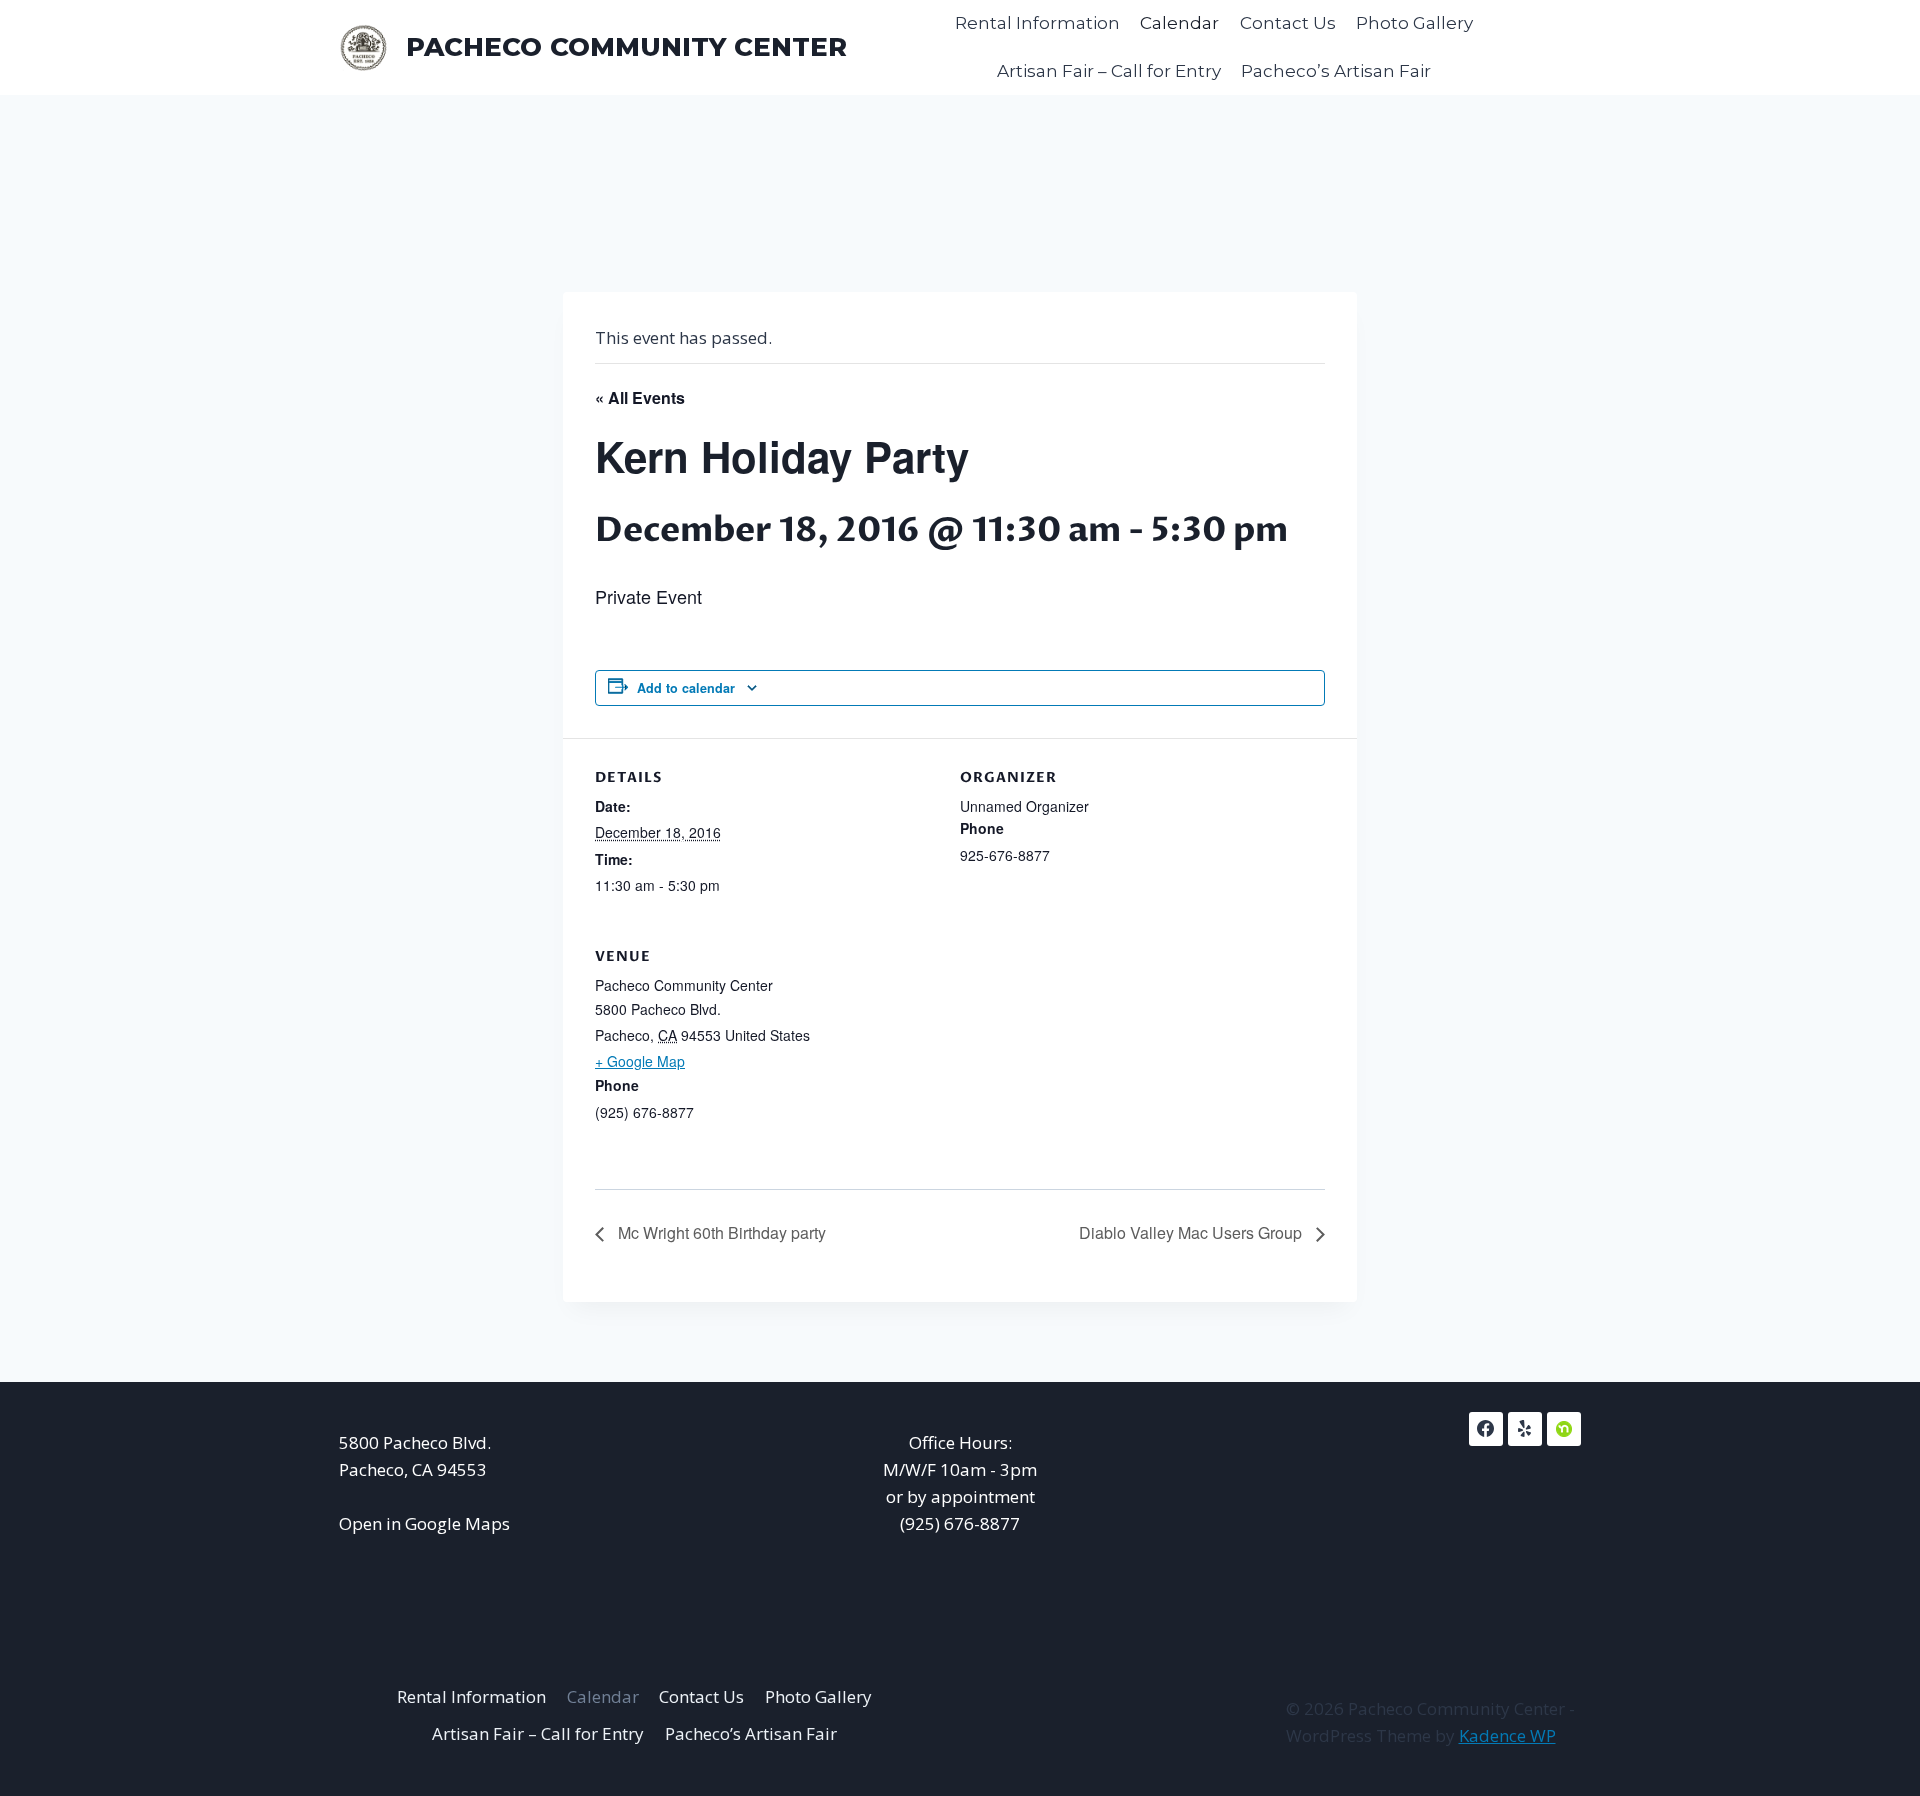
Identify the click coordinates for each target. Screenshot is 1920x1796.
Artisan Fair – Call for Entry (1109, 71)
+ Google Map (640, 1061)
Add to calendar (686, 688)
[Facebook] (1486, 1429)
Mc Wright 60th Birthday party (720, 1232)
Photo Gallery (1414, 23)
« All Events (640, 397)
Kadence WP (1507, 1735)
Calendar (1179, 23)
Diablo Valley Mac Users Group (1192, 1232)
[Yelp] (1525, 1429)
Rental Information (1037, 23)
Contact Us (1288, 23)
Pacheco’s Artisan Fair (1336, 71)
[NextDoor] (1564, 1429)
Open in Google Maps (424, 1523)
